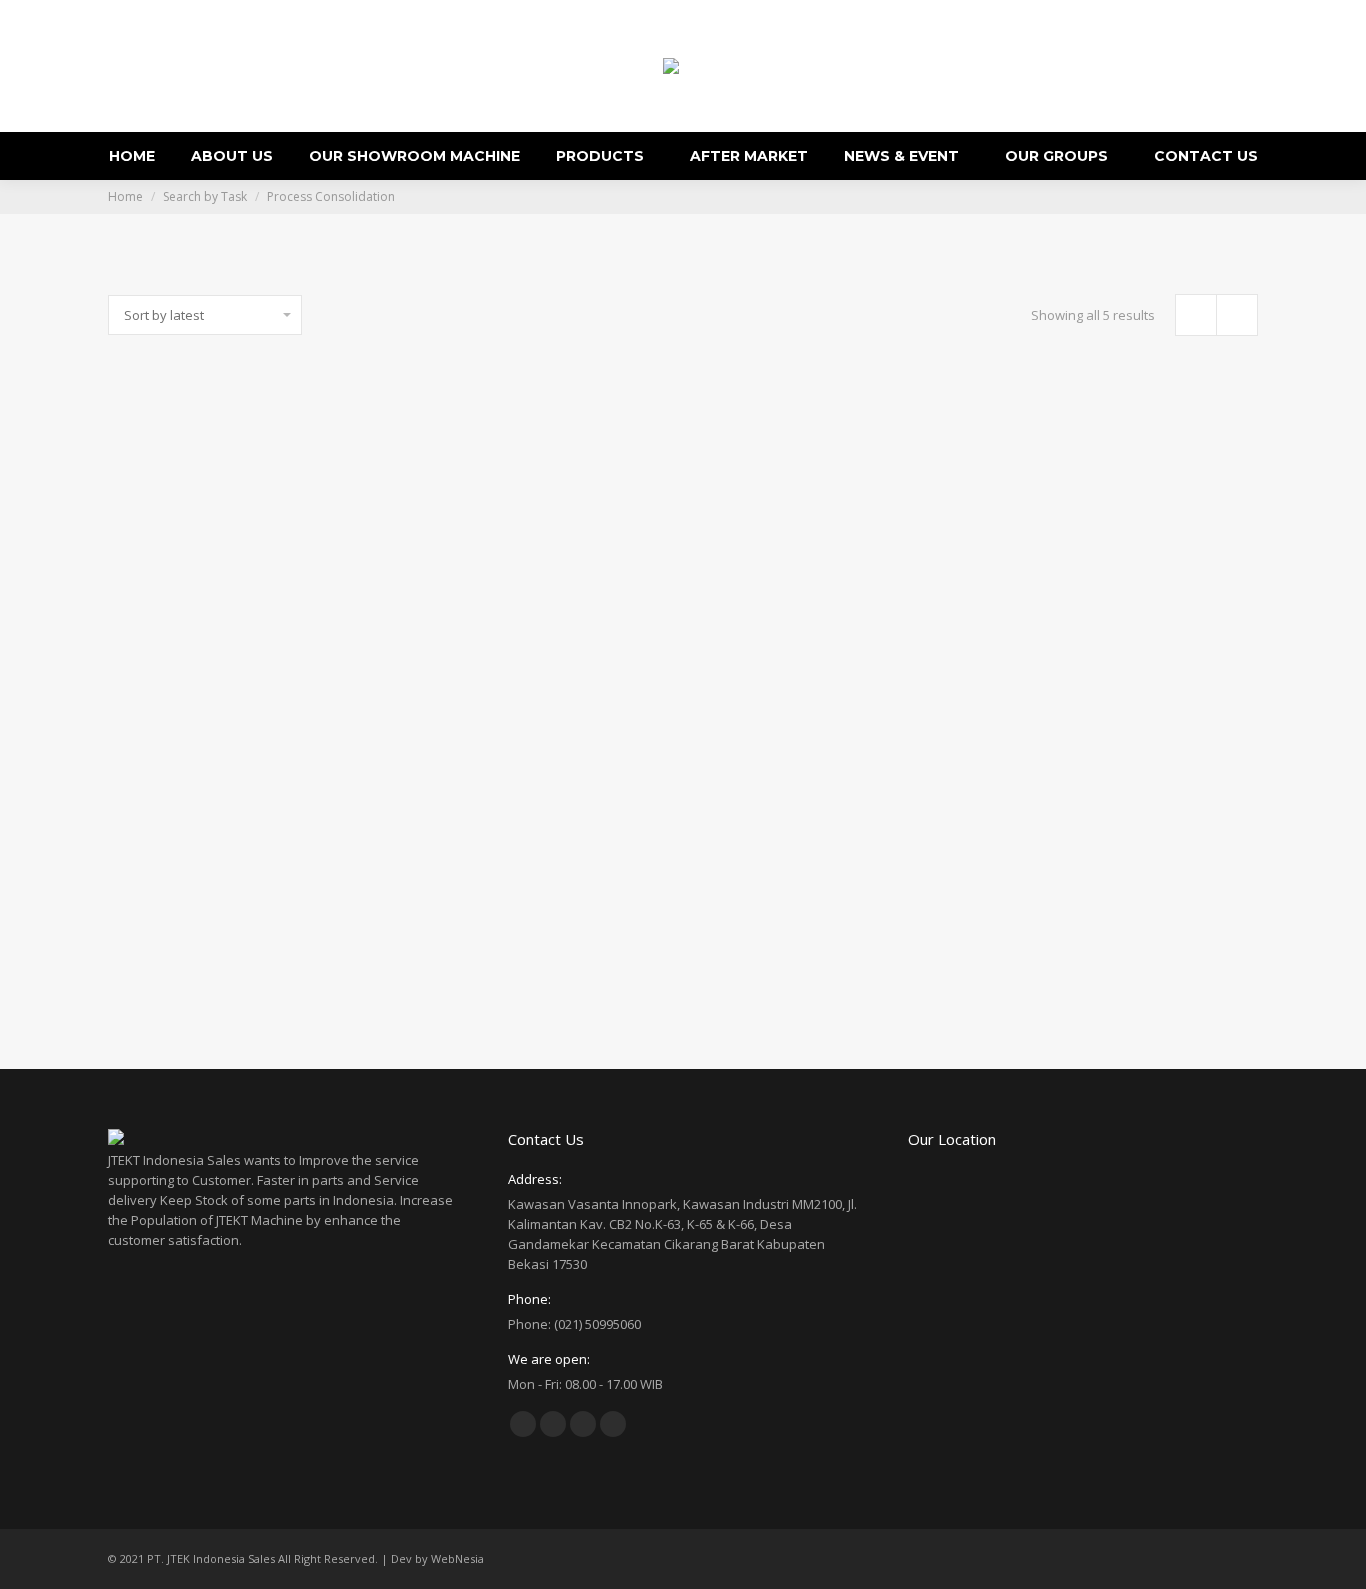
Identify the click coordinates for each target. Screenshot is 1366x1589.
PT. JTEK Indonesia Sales (211, 1558)
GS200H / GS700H (534, 646)
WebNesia (457, 1558)
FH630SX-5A (235, 646)
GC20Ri (235, 979)
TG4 (832, 646)
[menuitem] (132, 156)
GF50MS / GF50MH (1131, 646)
